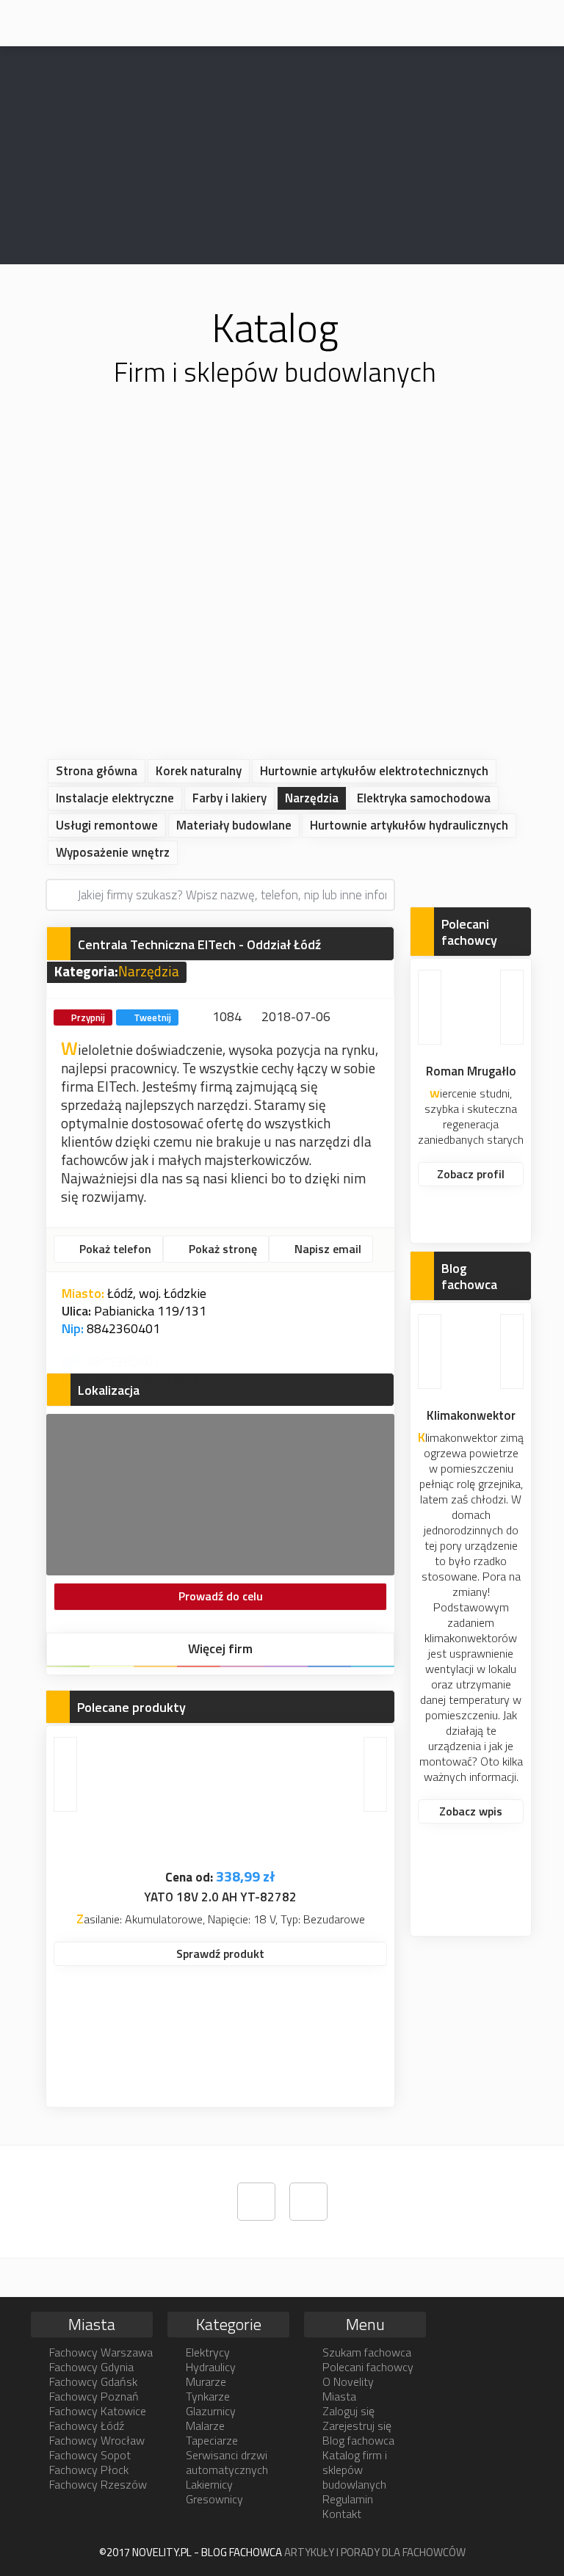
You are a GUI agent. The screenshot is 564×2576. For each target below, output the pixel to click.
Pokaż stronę (221, 1249)
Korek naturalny (199, 771)
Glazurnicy (211, 2411)
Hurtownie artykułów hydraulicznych (409, 825)
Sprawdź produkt (220, 1953)
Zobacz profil (471, 1174)
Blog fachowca (358, 2440)
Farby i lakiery (229, 798)
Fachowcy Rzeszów (98, 2484)
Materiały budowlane (234, 825)
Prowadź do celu (221, 1596)
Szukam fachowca (367, 2352)
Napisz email (326, 1249)
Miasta (339, 2396)
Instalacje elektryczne (115, 798)
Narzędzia (312, 798)
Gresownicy (214, 2499)
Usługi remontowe (107, 825)
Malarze (205, 2426)
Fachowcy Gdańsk (93, 2381)
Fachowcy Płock (89, 2470)
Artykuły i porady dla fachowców (375, 2552)
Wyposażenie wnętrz (113, 852)
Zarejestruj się (357, 2426)
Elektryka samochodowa (424, 798)
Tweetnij (152, 1017)
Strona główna (97, 771)
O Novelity (348, 2381)
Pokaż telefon (114, 1249)
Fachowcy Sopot (90, 2455)
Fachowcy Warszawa (101, 2352)
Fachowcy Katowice (98, 2411)
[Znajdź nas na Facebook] (308, 2202)
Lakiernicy (209, 2484)
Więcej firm (220, 1648)
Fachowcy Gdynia (91, 2367)
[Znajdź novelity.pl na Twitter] (256, 2202)
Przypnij (88, 1017)
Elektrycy (208, 2352)
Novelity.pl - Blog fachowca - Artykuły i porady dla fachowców (50, 22)
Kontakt (342, 2514)
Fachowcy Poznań (94, 2396)
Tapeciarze (212, 2440)
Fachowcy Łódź (87, 2426)
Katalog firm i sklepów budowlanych (355, 2470)
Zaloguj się (348, 2411)
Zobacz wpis (471, 1811)
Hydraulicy (211, 2367)
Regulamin (348, 2499)
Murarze (206, 2381)
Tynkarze (208, 2396)
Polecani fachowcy (368, 2367)
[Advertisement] (282, 595)
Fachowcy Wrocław (97, 2440)
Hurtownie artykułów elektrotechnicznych (374, 771)
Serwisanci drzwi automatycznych (227, 2462)
